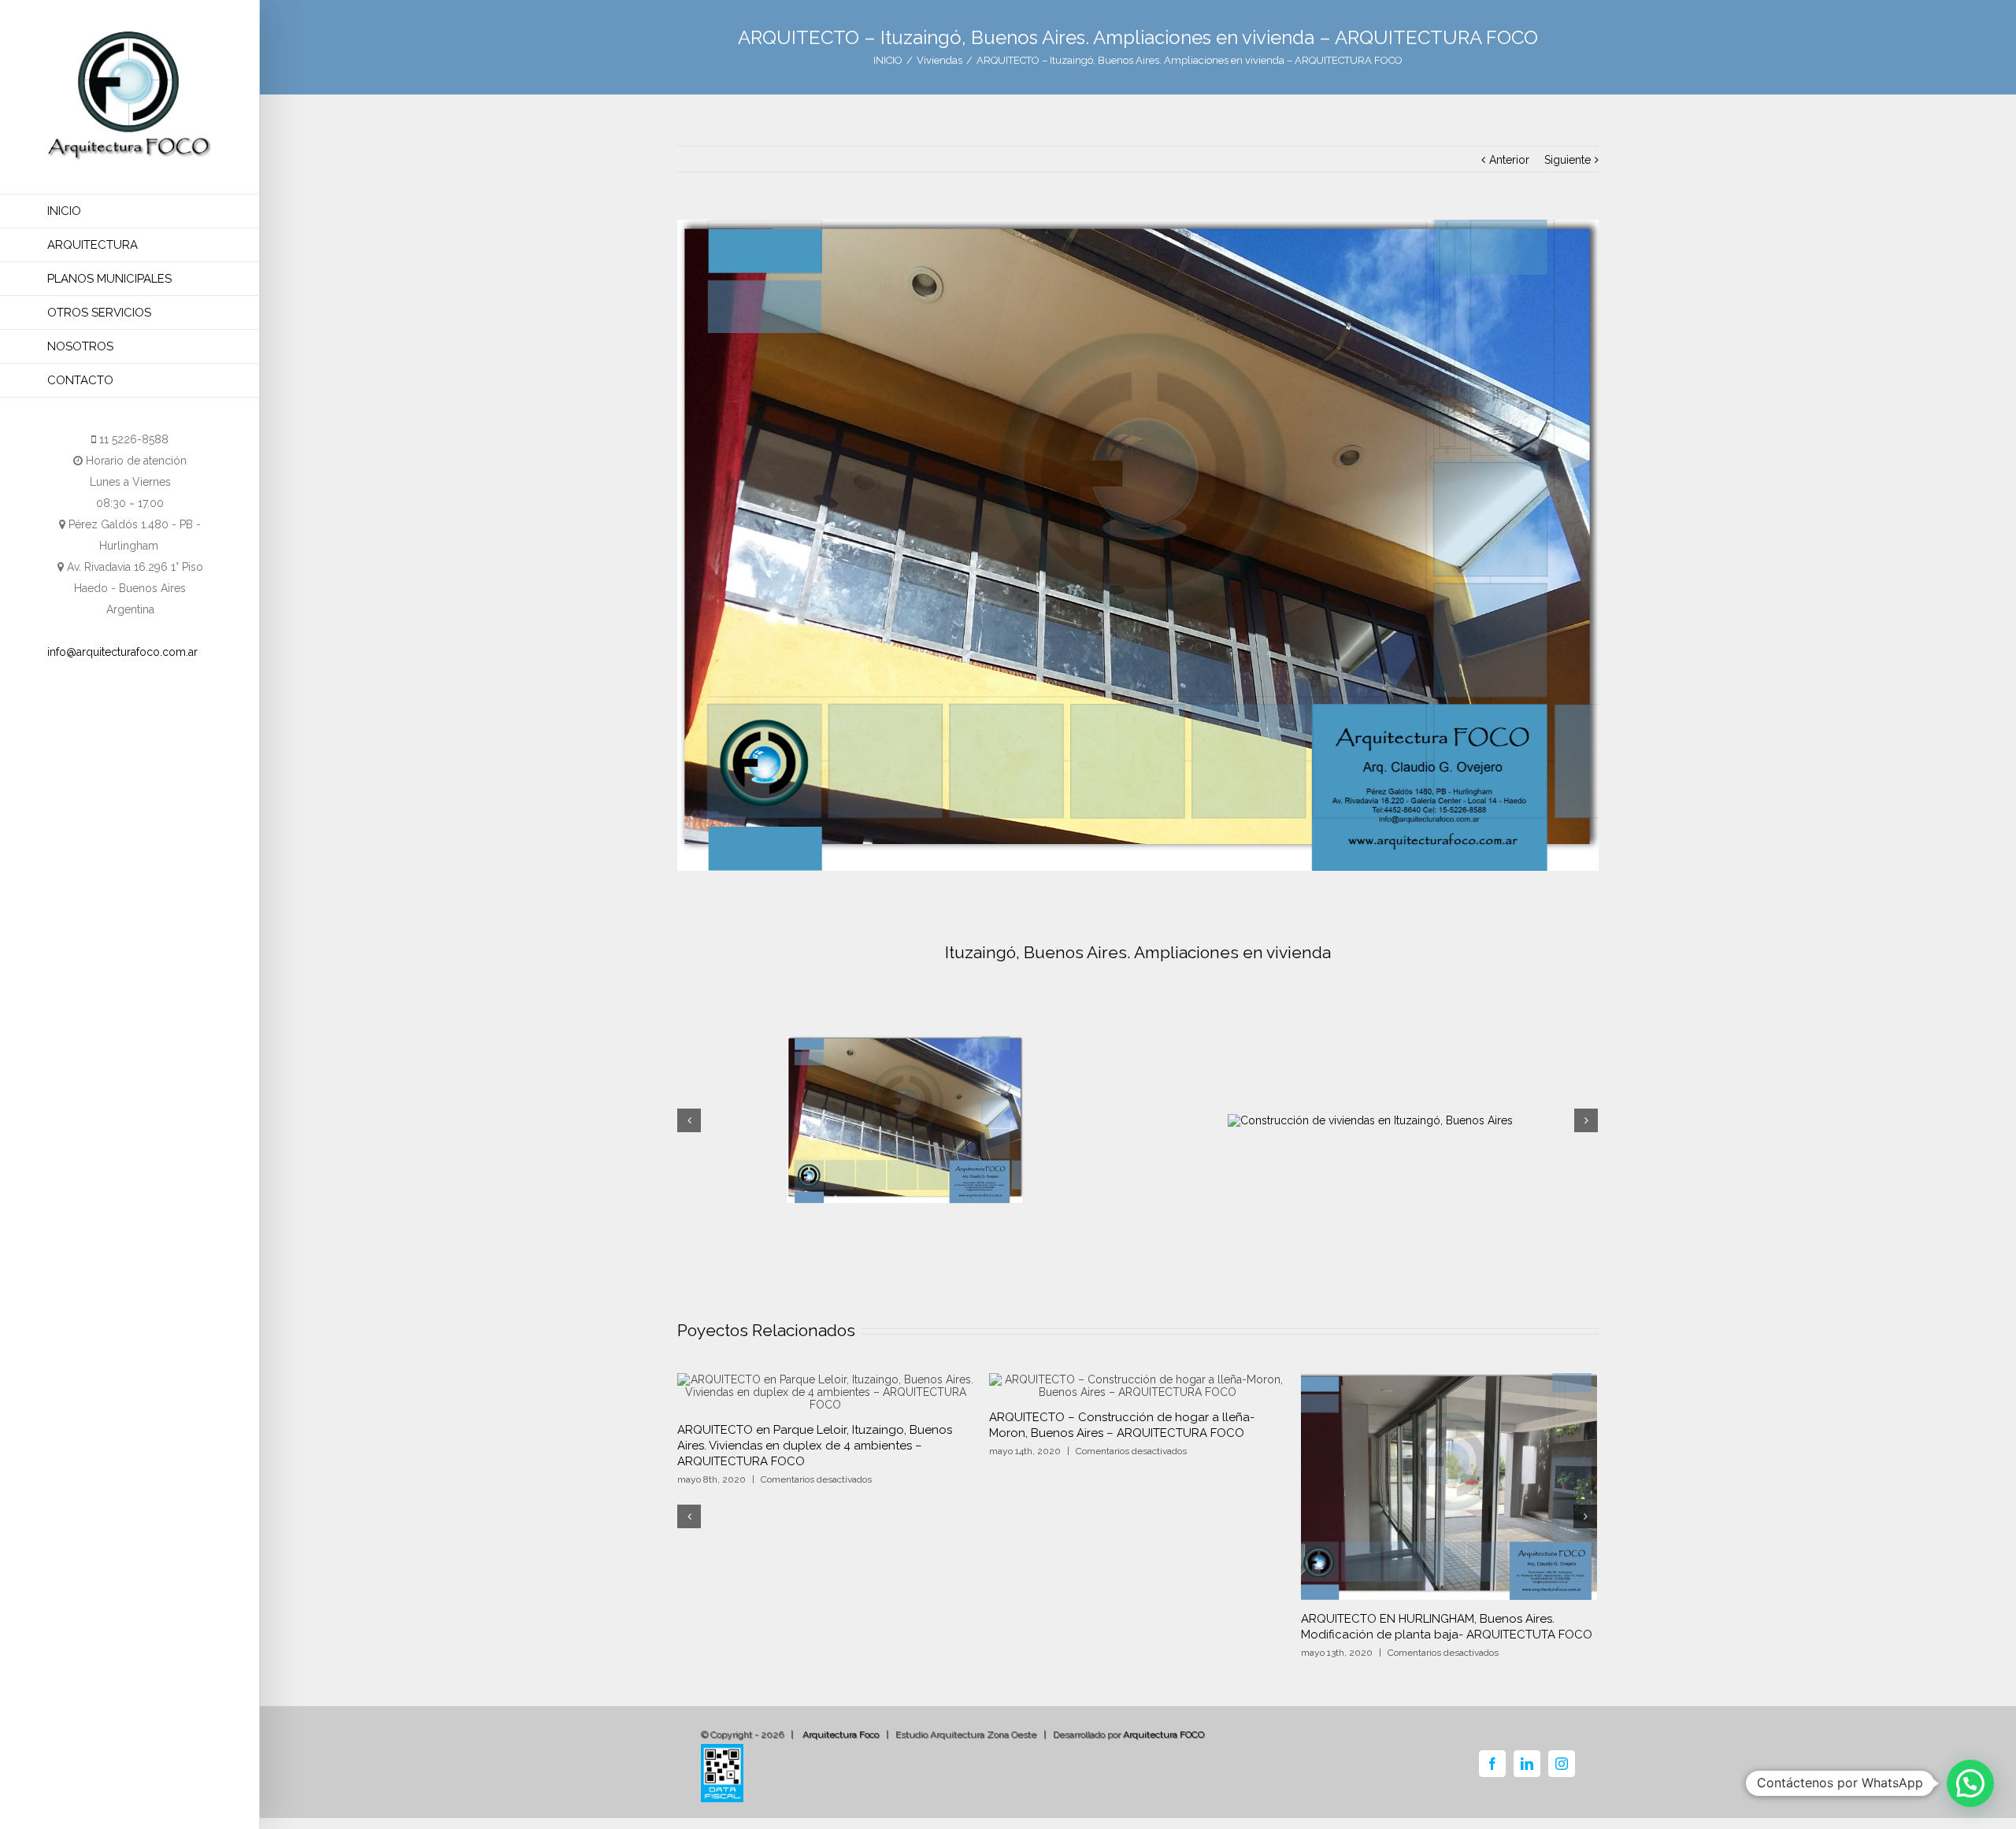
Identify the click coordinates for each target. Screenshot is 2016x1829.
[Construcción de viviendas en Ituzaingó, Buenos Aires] (1138, 545)
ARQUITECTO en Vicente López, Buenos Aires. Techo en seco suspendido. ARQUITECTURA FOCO (825, 1627)
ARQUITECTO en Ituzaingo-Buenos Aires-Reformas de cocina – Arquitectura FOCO (1131, 1627)
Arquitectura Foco (841, 1750)
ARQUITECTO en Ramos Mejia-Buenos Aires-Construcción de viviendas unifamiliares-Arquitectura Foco (1449, 1635)
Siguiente (1568, 160)
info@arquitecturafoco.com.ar (122, 652)
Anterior (1509, 160)
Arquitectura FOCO (1164, 1750)
